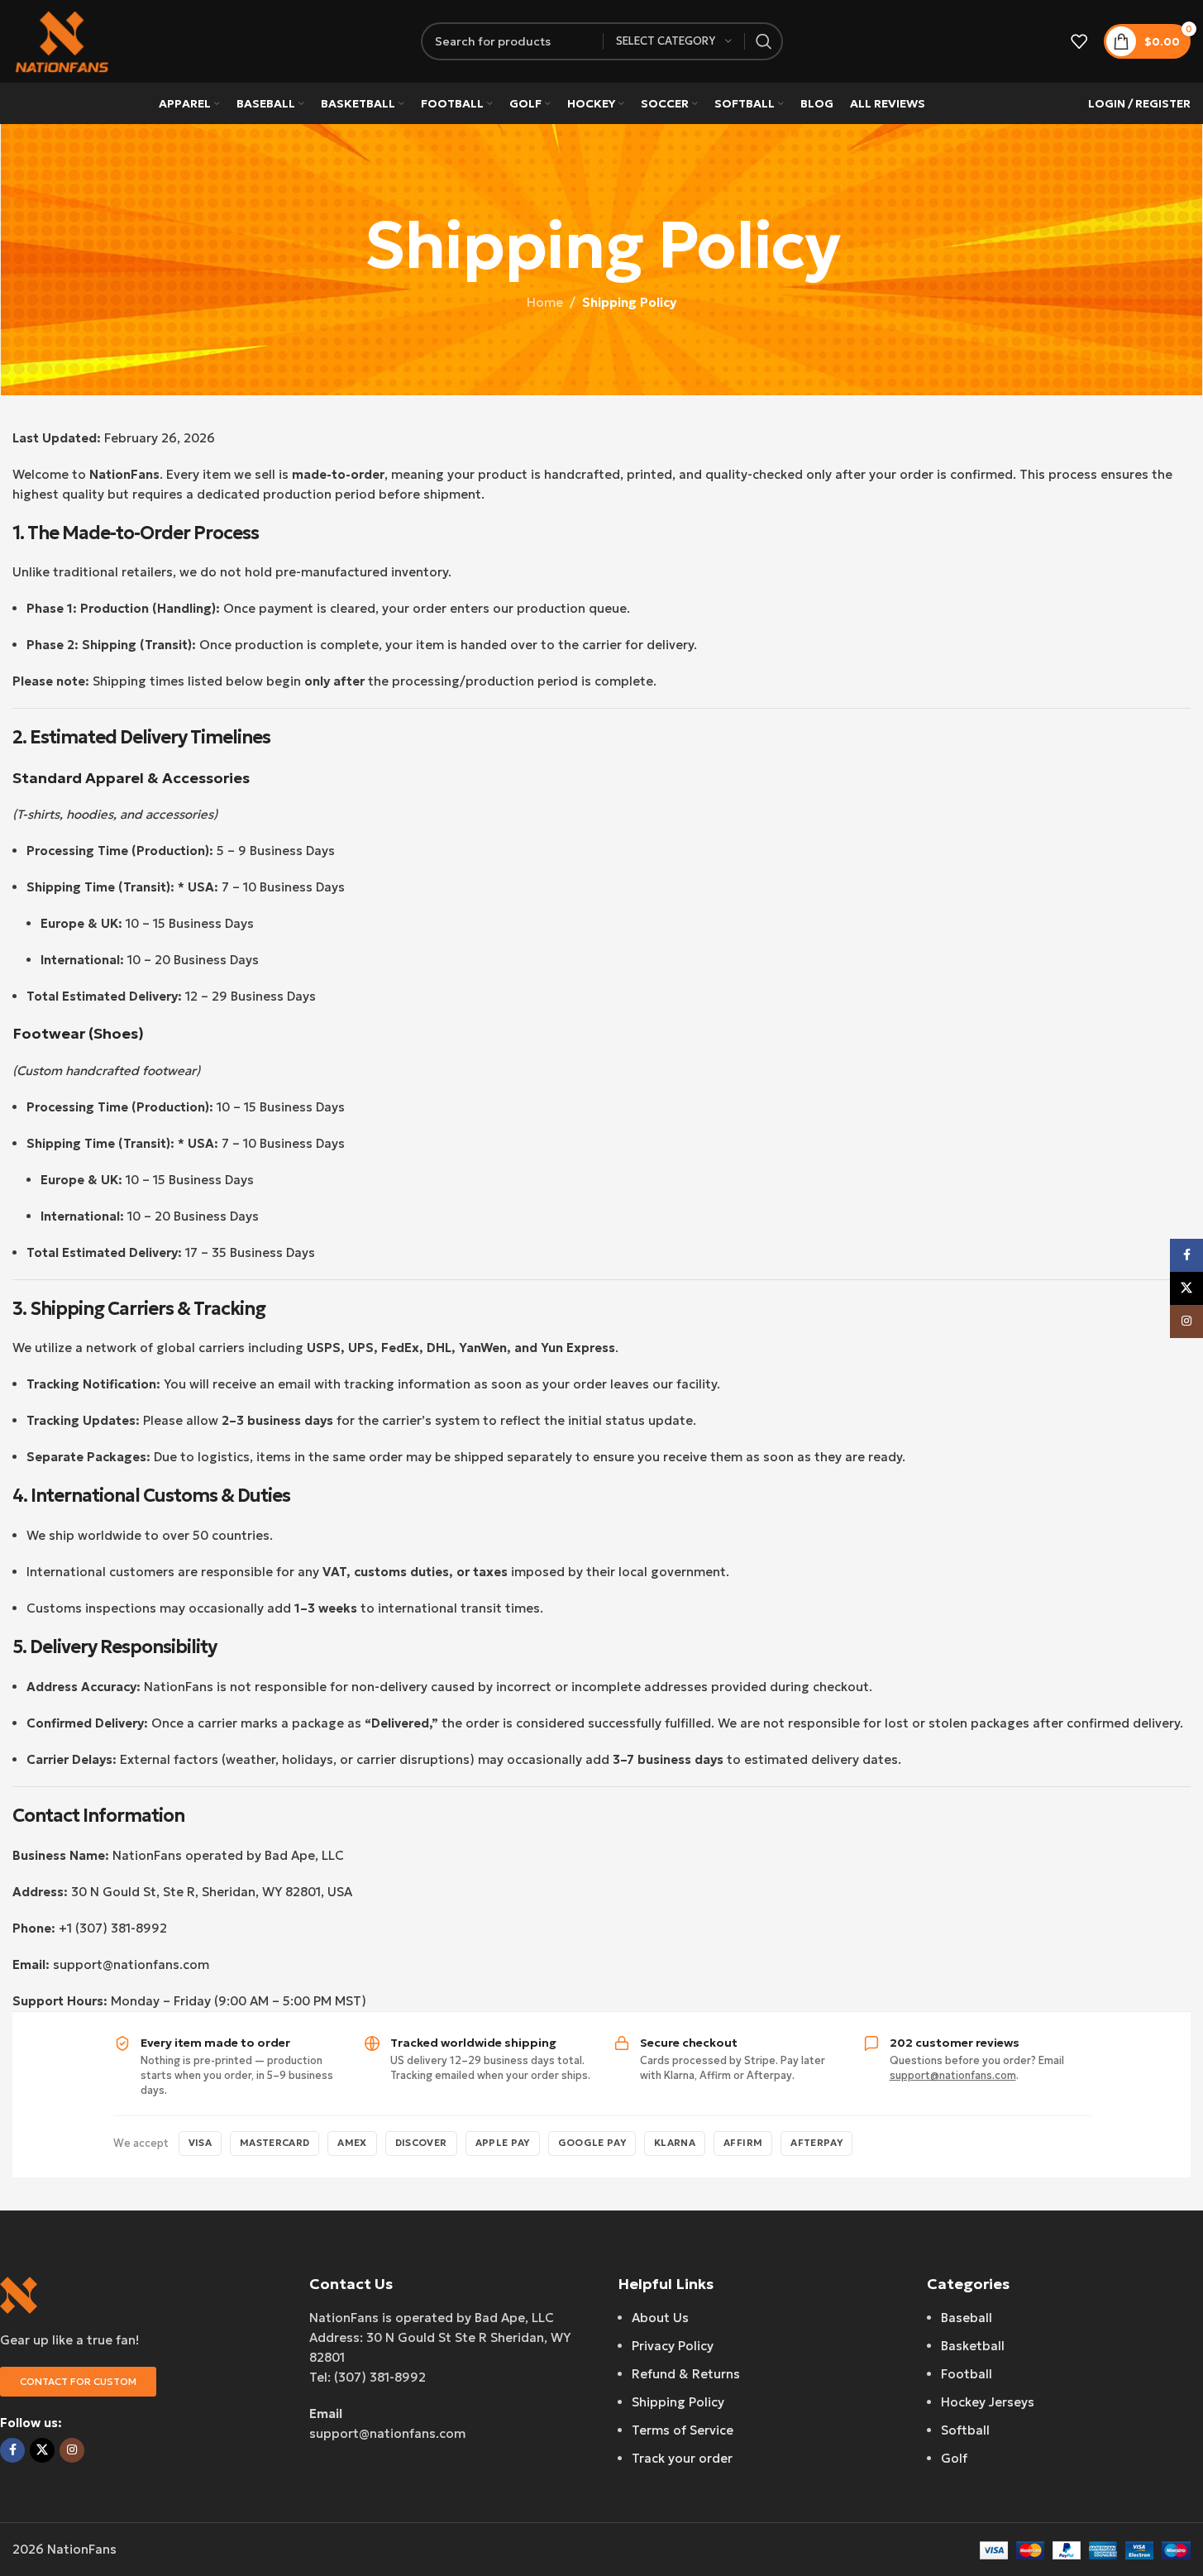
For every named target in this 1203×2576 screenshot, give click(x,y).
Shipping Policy (678, 2402)
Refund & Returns (686, 2374)
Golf (954, 2458)
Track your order (682, 2458)
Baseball (967, 2318)
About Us (660, 2318)
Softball (965, 2430)
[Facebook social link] (12, 2450)
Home (545, 302)
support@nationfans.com (953, 2075)
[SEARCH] (764, 41)
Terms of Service (683, 2430)
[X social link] (42, 2450)
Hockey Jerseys (988, 2402)
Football (967, 2374)
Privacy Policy (673, 2346)
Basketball (973, 2346)
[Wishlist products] (1079, 41)
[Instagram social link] (72, 2450)
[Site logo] (62, 40)
